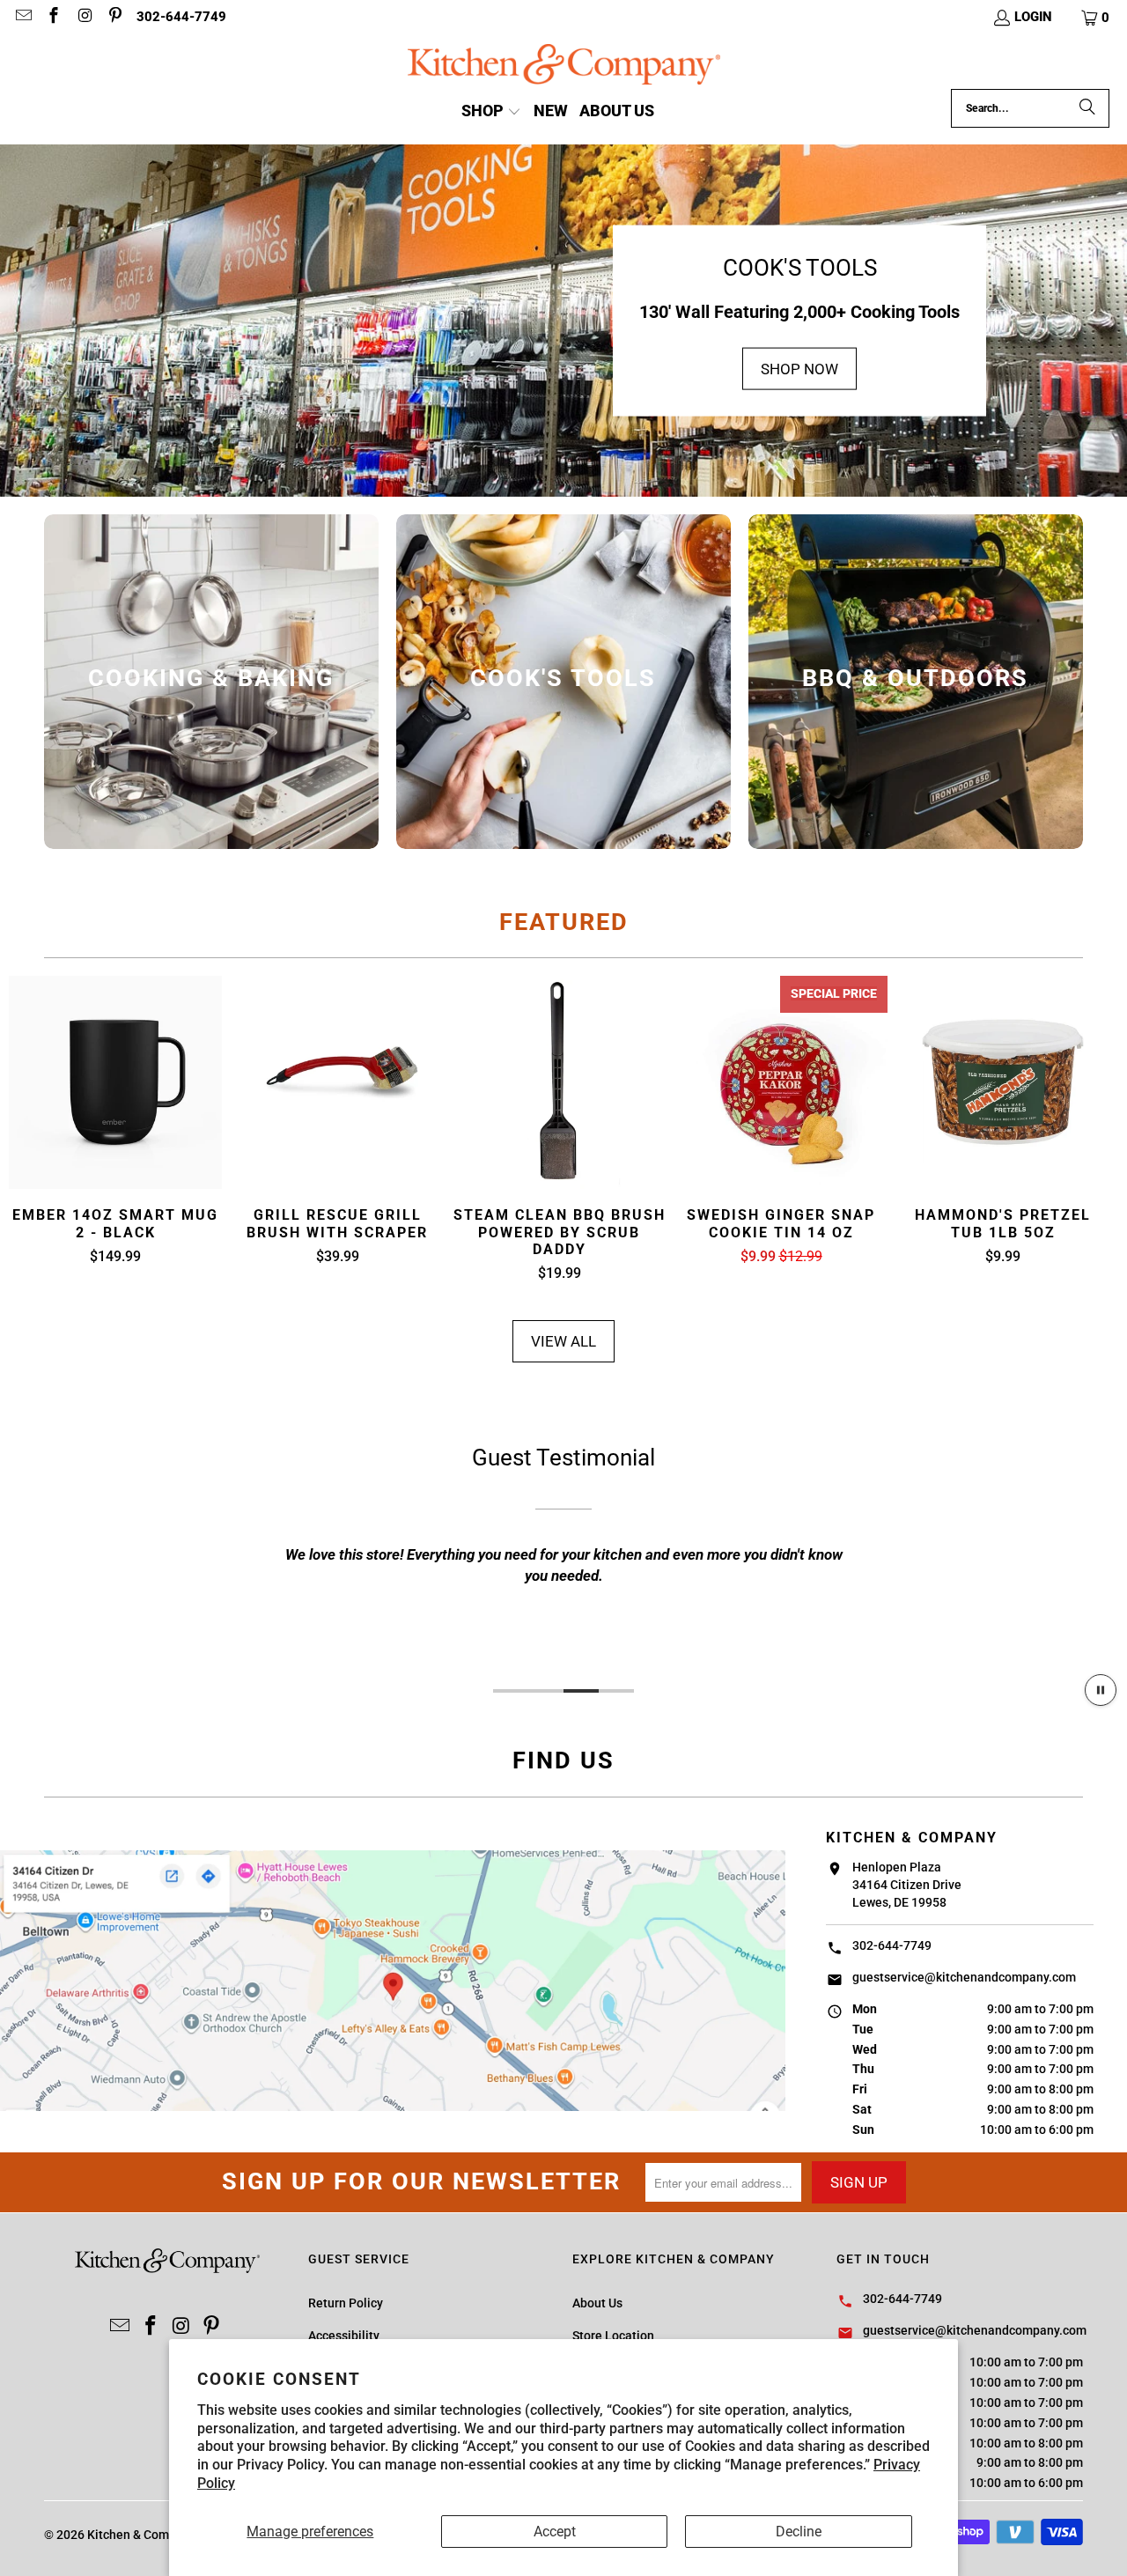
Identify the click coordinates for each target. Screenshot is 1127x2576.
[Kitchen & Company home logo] (564, 66)
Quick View (116, 1125)
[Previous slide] (36, 1130)
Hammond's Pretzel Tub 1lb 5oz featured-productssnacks (1003, 1082)
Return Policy (346, 2303)
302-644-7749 (181, 17)
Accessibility (344, 2336)
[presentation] (211, 682)
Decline (799, 2532)
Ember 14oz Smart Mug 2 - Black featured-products (115, 1082)
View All (563, 1341)
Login (1033, 17)
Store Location (613, 2336)
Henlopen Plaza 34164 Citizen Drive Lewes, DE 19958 (907, 1885)
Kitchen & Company (141, 2535)
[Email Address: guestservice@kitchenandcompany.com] (22, 18)
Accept (555, 2532)
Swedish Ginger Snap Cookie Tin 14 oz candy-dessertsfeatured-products (781, 1082)
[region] (563, 1552)
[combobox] (1030, 108)
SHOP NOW (799, 368)
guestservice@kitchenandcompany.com (964, 1977)
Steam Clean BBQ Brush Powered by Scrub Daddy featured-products (559, 1082)
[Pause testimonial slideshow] (1101, 1690)
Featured (564, 922)
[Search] (1087, 108)
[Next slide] (1091, 1130)
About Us (597, 2303)
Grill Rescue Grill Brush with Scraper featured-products (337, 1082)
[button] (1096, 18)
